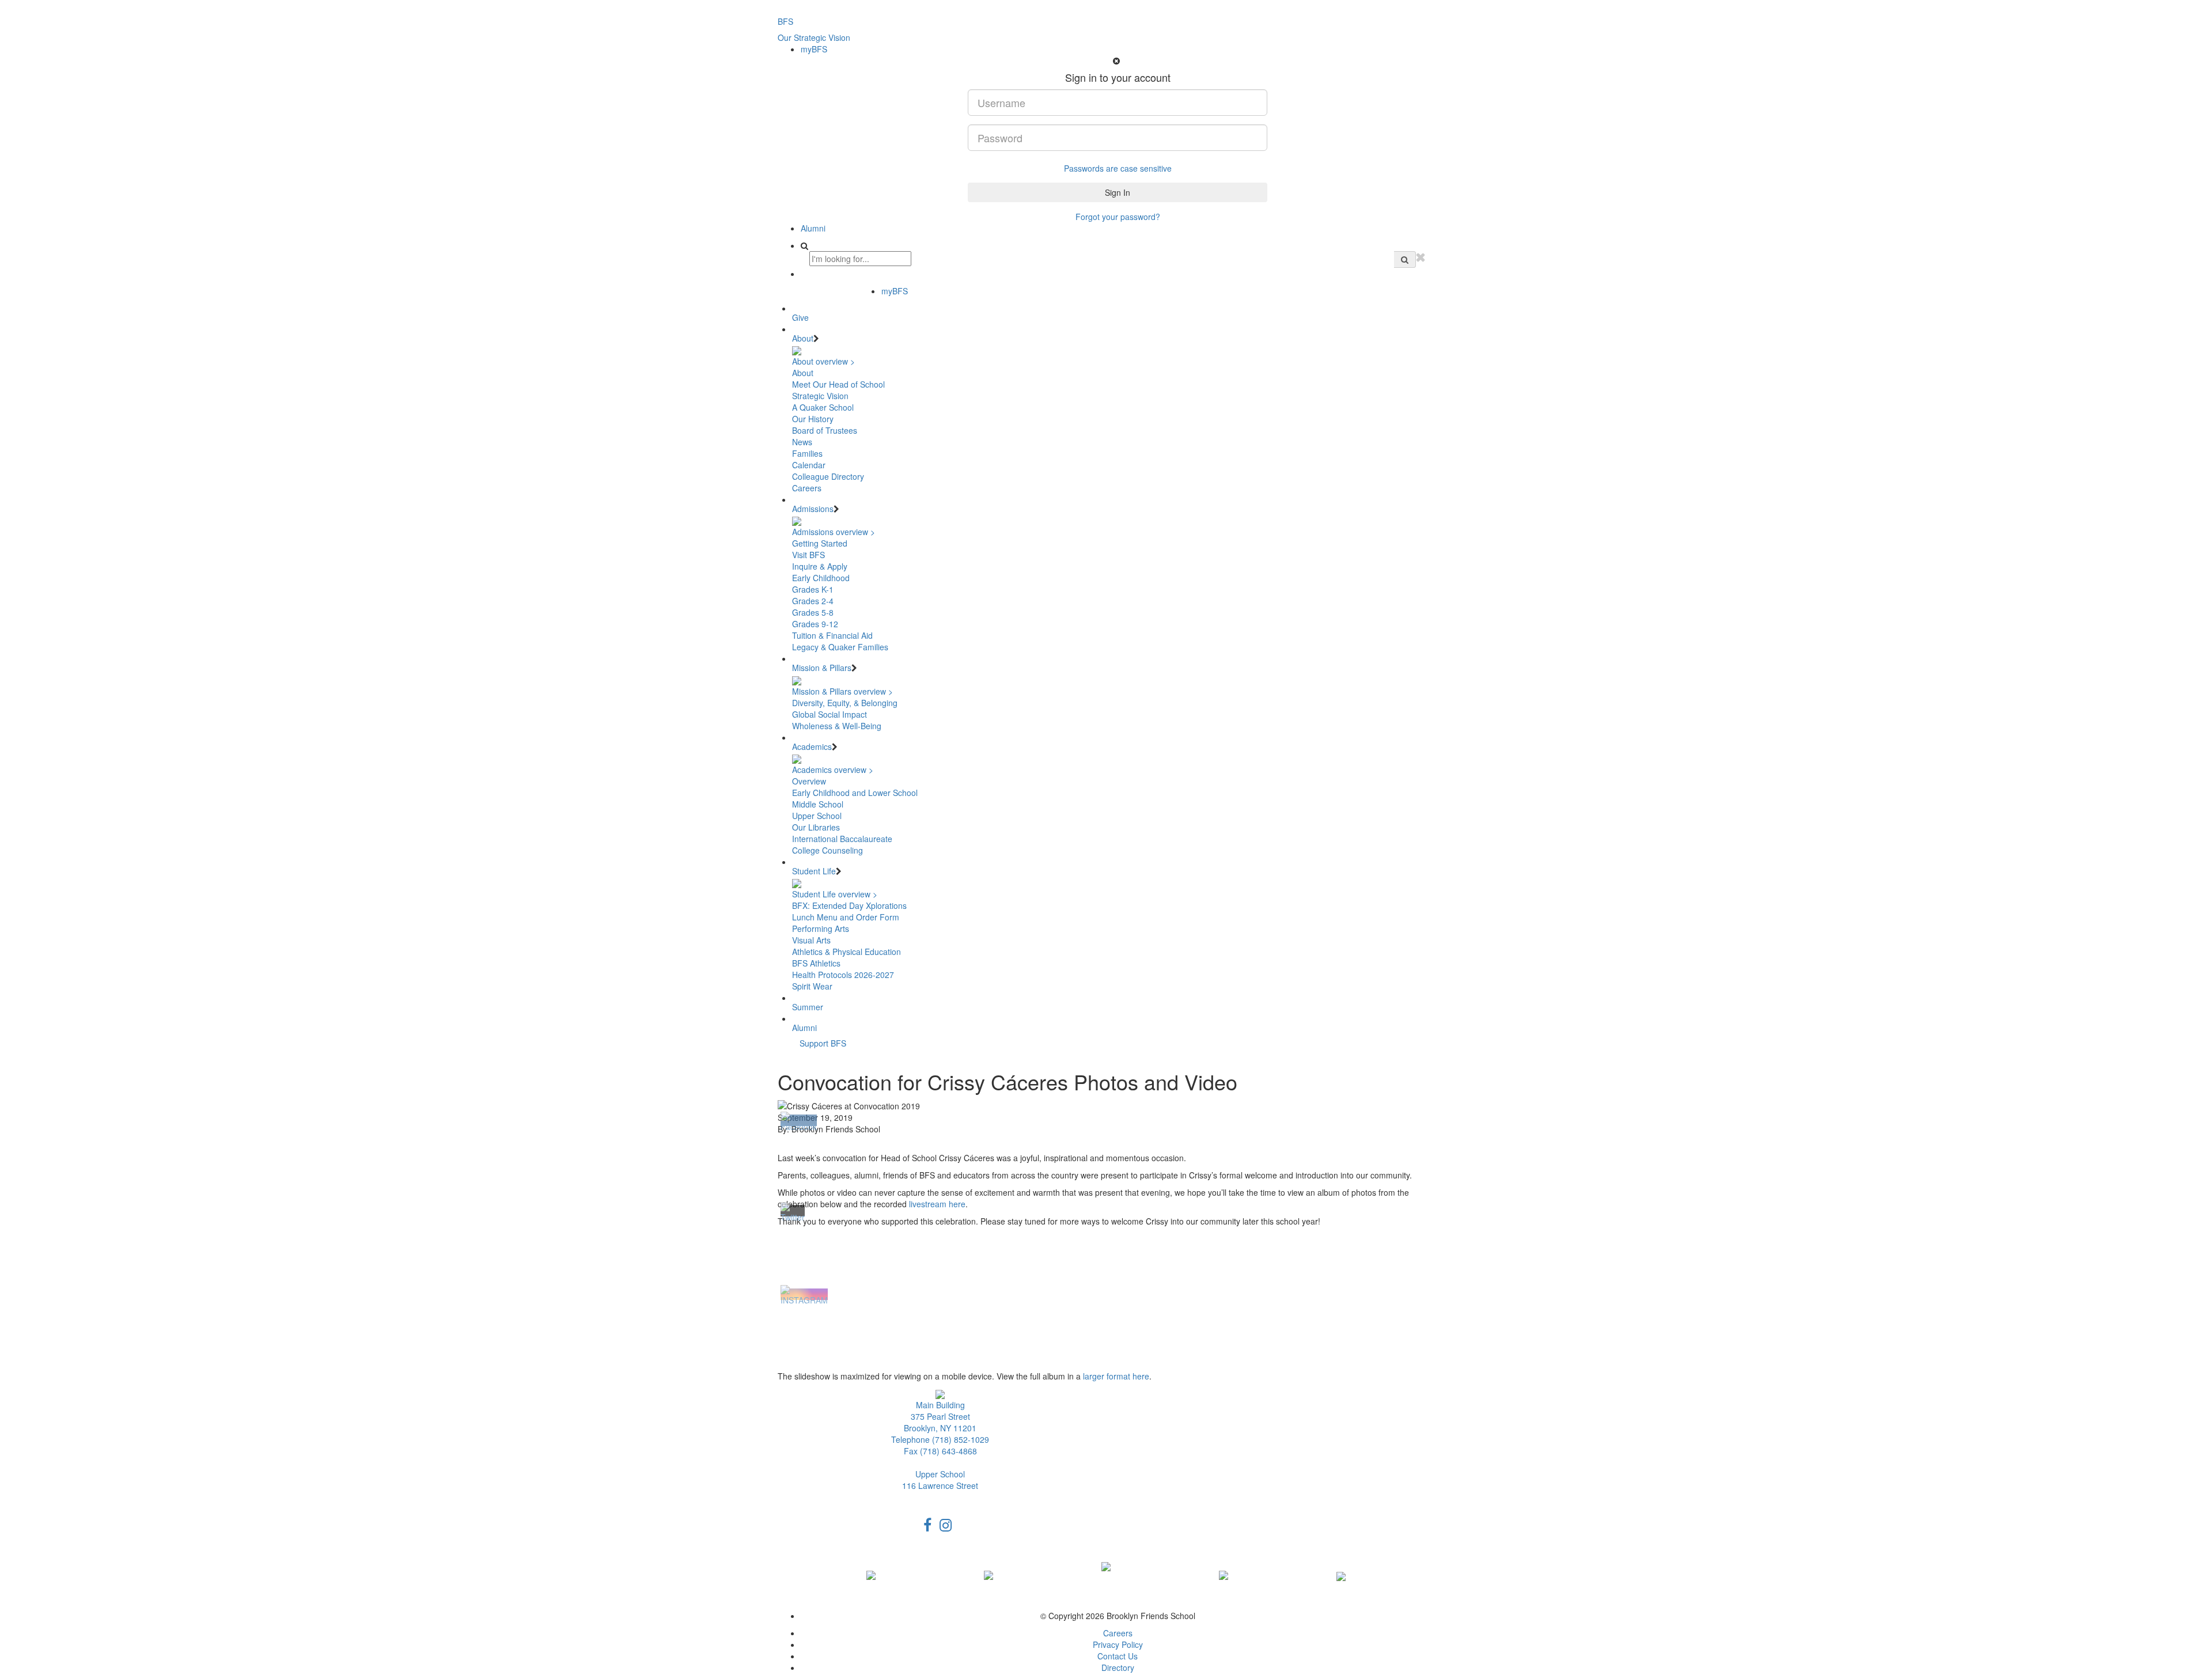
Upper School (817, 816)
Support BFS (823, 1043)
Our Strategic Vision (814, 37)
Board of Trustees (825, 430)
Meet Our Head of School (838, 384)
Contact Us (1118, 1656)
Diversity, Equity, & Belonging (845, 703)
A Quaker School (823, 407)
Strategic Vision (820, 396)
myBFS (814, 49)
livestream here (937, 1204)
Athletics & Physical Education (846, 952)
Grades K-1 (813, 589)
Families (807, 453)
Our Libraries (816, 827)
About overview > (823, 361)
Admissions (813, 509)
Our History (813, 419)
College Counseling (827, 850)
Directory (1118, 1667)
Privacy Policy (1118, 1644)
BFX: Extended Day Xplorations (849, 905)
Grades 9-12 (815, 624)
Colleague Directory (828, 476)
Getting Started (820, 543)
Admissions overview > (834, 532)
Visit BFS (808, 555)
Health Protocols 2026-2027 (843, 975)
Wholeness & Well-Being (837, 726)
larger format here (1116, 1376)
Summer (808, 1007)
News (802, 442)
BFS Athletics (816, 963)
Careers (807, 488)
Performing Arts (821, 928)
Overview (809, 781)
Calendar (809, 465)
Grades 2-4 (813, 601)
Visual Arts (811, 940)
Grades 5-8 (813, 612)
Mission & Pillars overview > (842, 691)
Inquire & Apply (820, 566)
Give (800, 317)
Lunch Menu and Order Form (846, 917)
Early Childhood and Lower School (855, 793)
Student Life (814, 871)
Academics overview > (833, 770)
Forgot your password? (1118, 217)
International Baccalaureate (842, 839)
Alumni (813, 228)
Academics (812, 746)
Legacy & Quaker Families (840, 647)
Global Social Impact (829, 714)
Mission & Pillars (822, 668)
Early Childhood (821, 578)
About (803, 338)
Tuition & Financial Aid (832, 635)
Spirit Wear (812, 986)
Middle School (818, 804)
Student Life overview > (835, 894)
